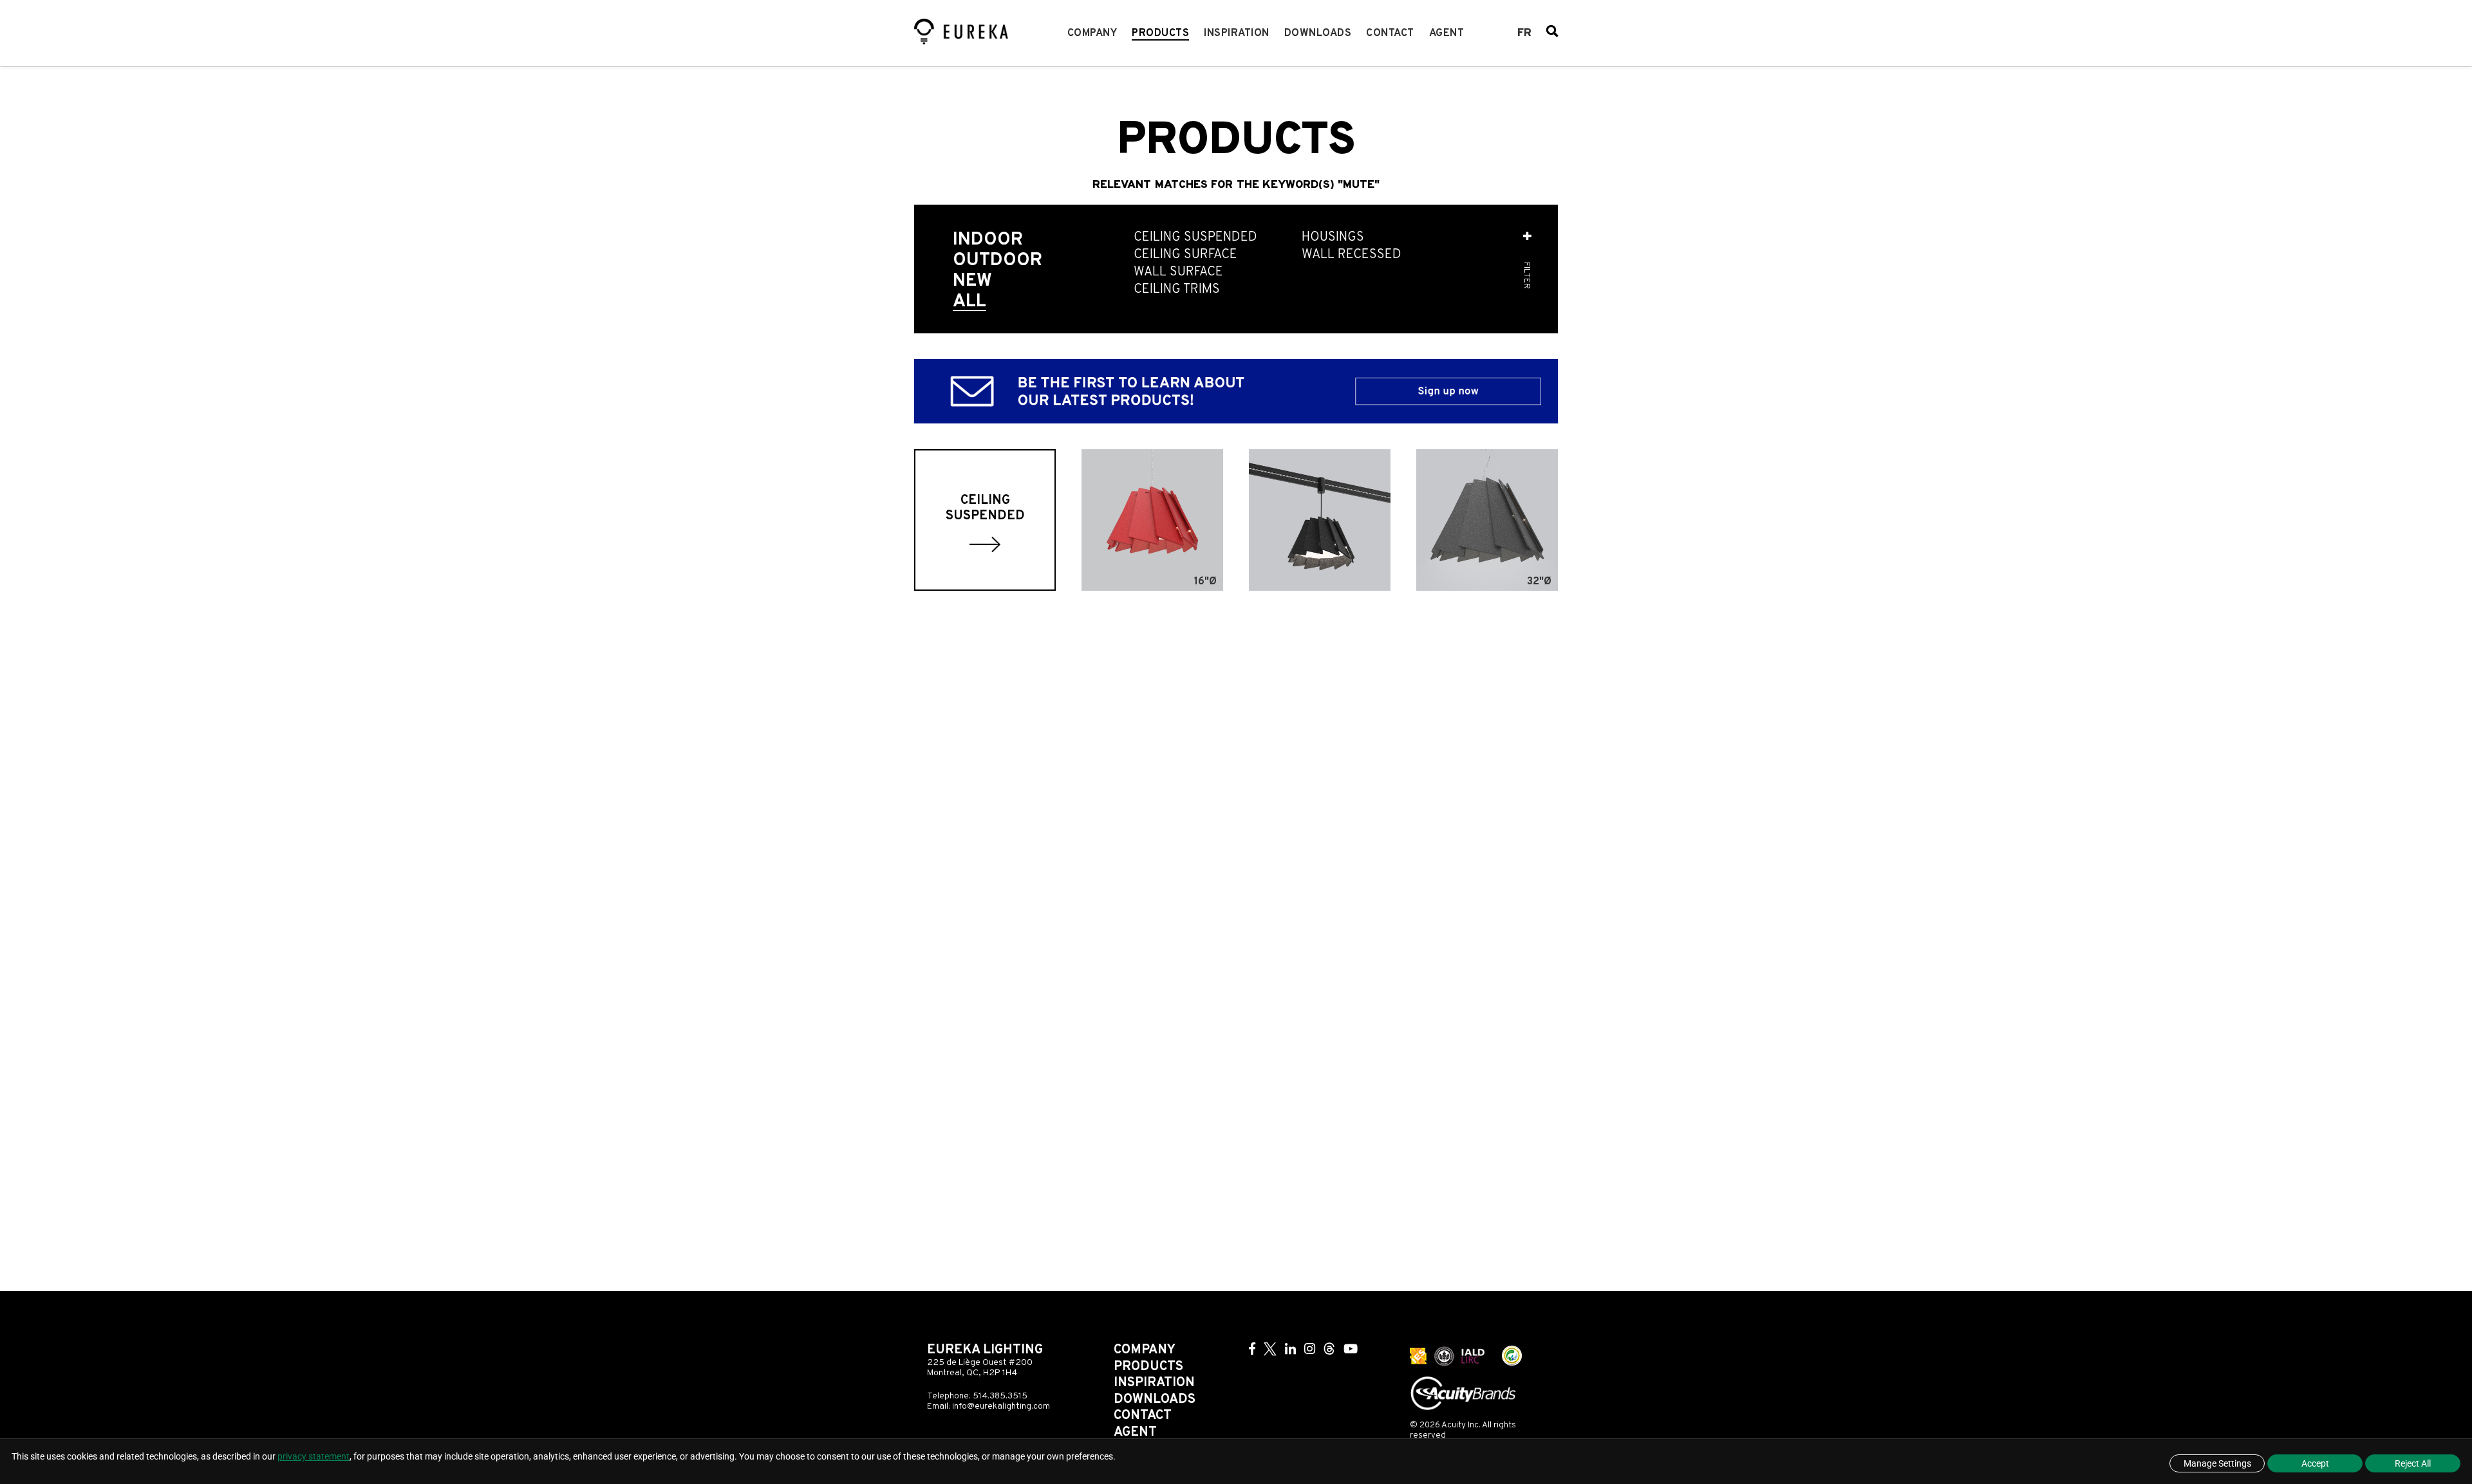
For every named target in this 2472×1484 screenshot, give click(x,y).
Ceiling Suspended (1195, 238)
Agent (1447, 33)
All (969, 302)
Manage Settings (2217, 1463)
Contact (1390, 33)
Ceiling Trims (1177, 290)
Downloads (1318, 33)
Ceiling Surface (1185, 255)
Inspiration (1237, 33)
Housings (1333, 238)
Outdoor (997, 261)
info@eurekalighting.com (1001, 1406)
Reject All (2413, 1463)
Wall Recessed (1352, 255)
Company (1092, 33)
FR (1524, 33)
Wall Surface (1178, 273)
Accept (2315, 1463)
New (972, 281)
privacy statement (314, 1456)
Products (1160, 33)
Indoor (988, 240)
